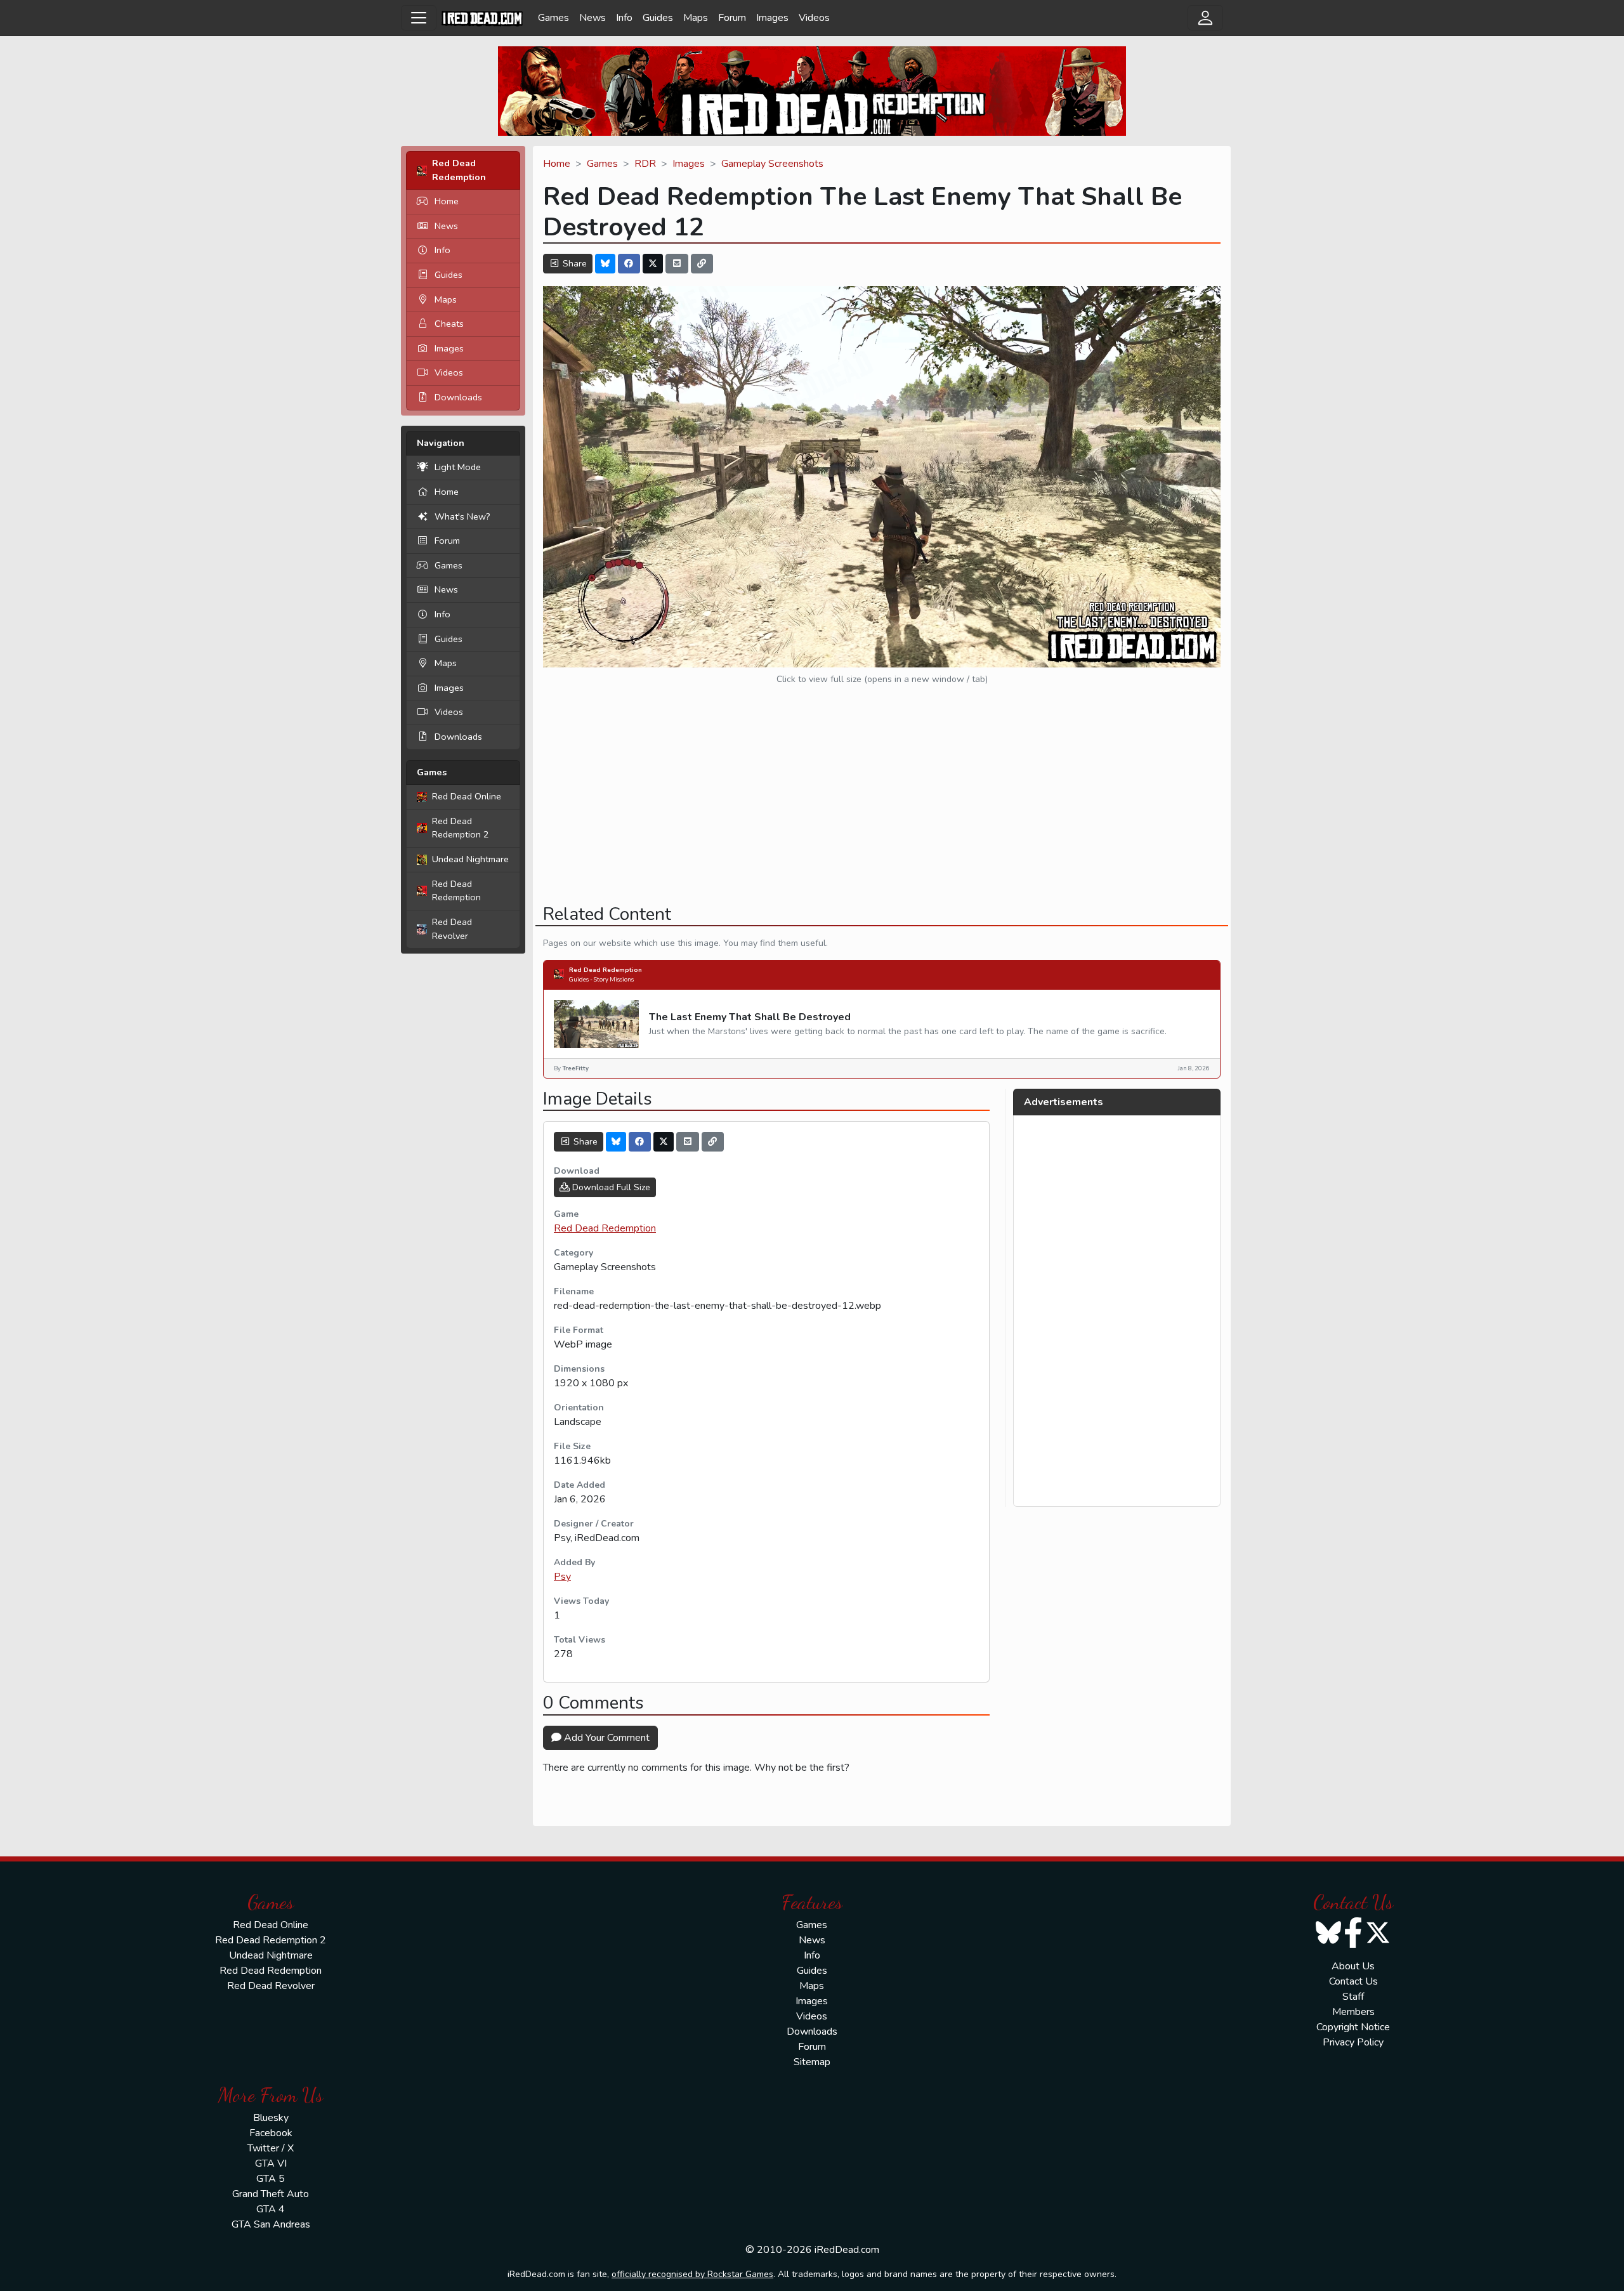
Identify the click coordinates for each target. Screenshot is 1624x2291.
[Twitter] (653, 264)
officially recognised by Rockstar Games (692, 2274)
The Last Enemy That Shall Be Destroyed (750, 1017)
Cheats (449, 324)
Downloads (458, 397)
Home (447, 201)
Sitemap (812, 2062)
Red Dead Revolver (452, 929)
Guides (658, 18)
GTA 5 (271, 2179)
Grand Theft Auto (271, 2194)
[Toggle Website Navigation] (419, 18)
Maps (696, 18)
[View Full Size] (882, 476)
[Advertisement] (882, 805)
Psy (562, 1577)
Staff (1353, 1997)
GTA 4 (271, 2209)
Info (624, 18)
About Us (1353, 1966)
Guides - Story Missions (601, 979)
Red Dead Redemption (456, 891)
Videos (814, 18)
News (593, 18)
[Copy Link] (702, 264)
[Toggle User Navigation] (1205, 18)
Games (553, 18)
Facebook (271, 2133)
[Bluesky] (605, 264)
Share (573, 264)
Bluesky (271, 2118)
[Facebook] (629, 264)
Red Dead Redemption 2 (461, 828)
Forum (732, 18)
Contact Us (1353, 1981)
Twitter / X (271, 2148)
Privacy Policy (1353, 2042)
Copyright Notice (1353, 2027)
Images (772, 18)
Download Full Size (610, 1187)
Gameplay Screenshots (772, 164)
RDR (645, 164)
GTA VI (271, 2163)
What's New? (462, 516)
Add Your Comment (606, 1738)
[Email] (677, 264)
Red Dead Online (467, 796)
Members (1353, 2012)
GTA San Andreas (271, 2224)
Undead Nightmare (470, 859)
